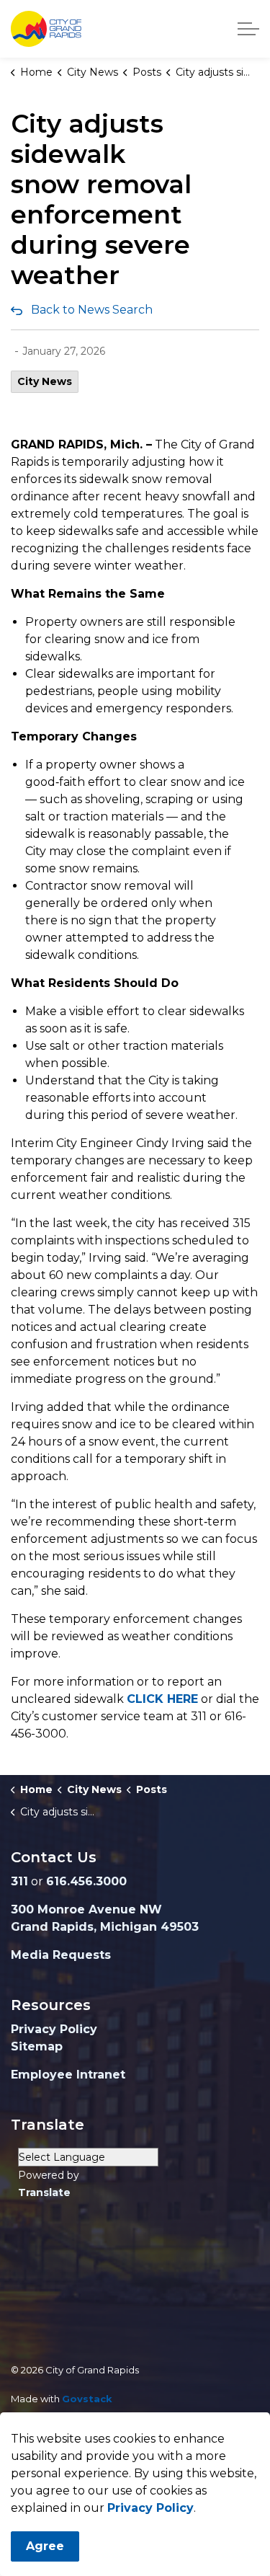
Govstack (87, 2399)
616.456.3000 (86, 1881)
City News (45, 381)
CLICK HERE (162, 1699)
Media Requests (61, 1955)
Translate (44, 2192)
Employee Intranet (68, 2075)
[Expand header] (248, 29)
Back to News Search (92, 310)
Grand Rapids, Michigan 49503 (105, 1927)
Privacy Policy (54, 2029)
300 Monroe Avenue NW (86, 1909)
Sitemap (37, 2046)
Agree (45, 2546)
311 (19, 1881)
